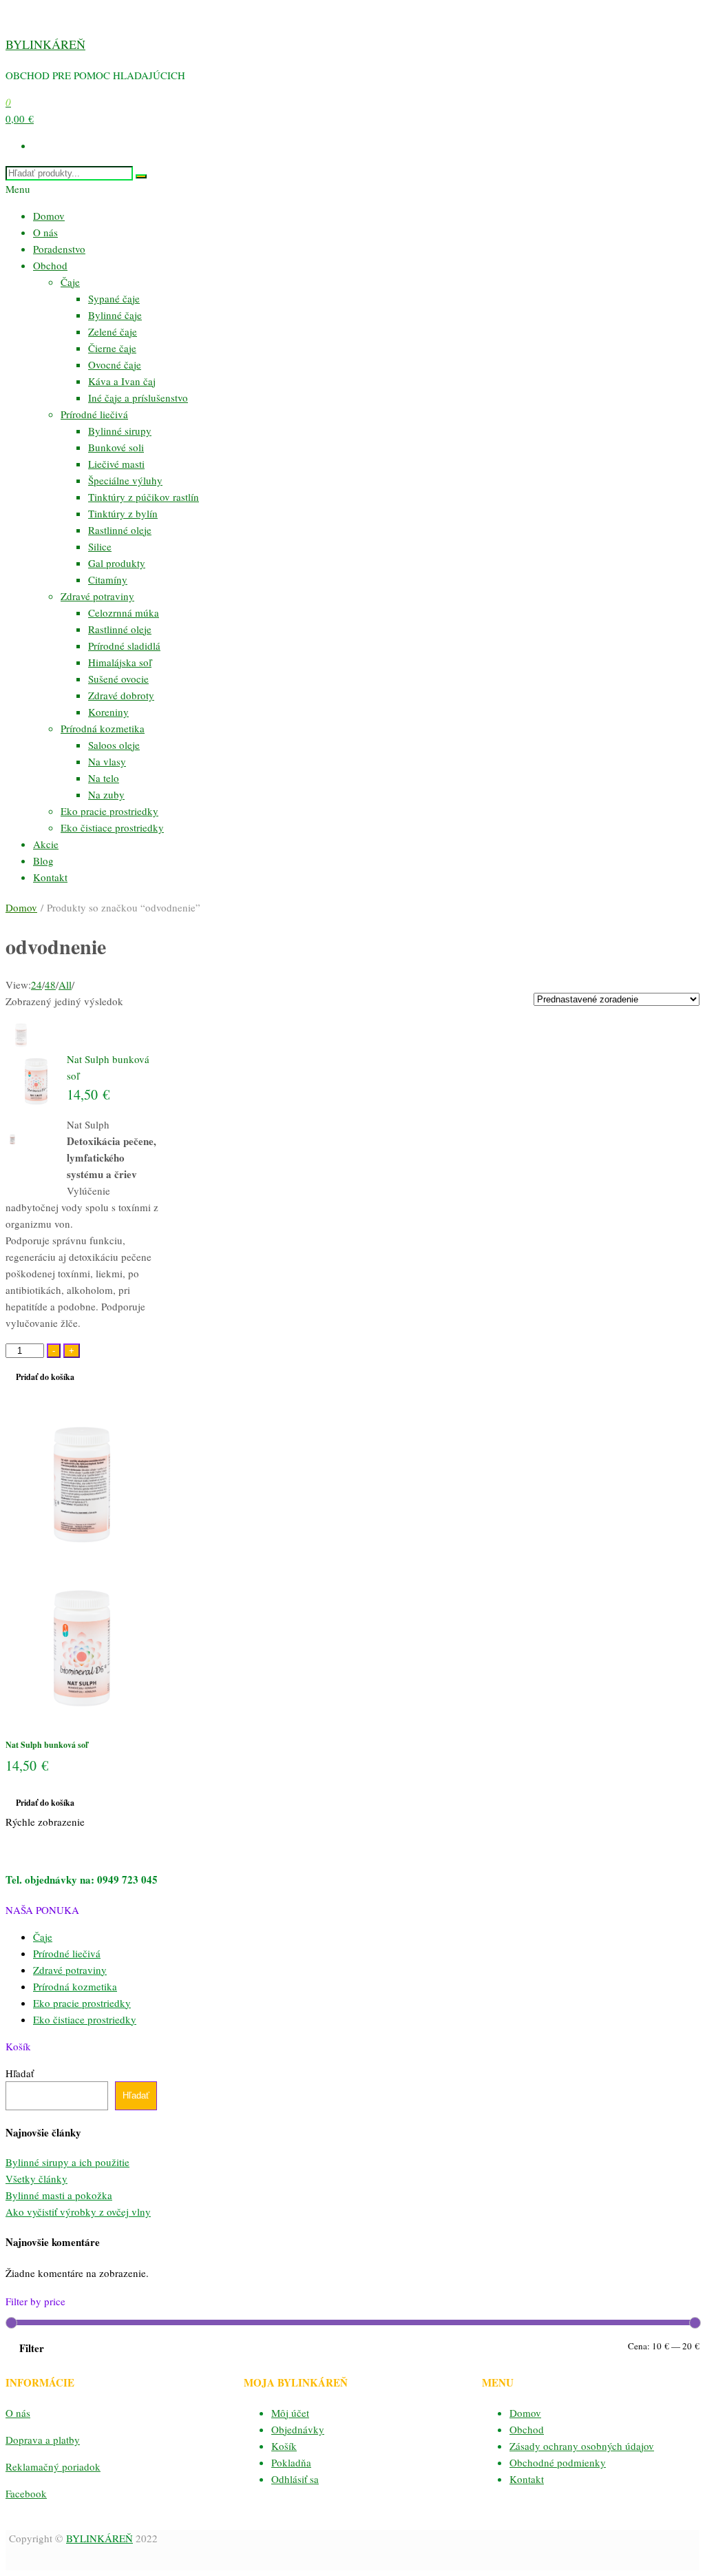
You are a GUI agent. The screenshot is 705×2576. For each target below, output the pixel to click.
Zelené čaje (113, 331)
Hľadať (20, 2073)
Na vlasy (107, 761)
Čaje (70, 282)
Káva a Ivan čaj (122, 381)
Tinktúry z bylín (123, 513)
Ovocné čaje (115, 364)
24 (36, 985)
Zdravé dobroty (121, 695)
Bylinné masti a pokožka (59, 2195)
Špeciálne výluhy (125, 480)
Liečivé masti (116, 464)
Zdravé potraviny (97, 596)
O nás (45, 232)
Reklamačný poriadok (53, 2466)
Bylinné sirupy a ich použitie (67, 2162)
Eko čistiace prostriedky (112, 827)
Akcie (46, 844)
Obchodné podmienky (558, 2462)
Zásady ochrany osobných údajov (582, 2446)
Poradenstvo (59, 249)
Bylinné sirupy (120, 431)
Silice (100, 546)
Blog (43, 861)
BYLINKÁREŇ (45, 44)
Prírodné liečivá (94, 414)
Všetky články (36, 2178)
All (65, 985)
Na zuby (106, 794)
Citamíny (108, 579)
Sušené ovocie (118, 679)
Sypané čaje (114, 298)
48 (50, 985)
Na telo (104, 778)
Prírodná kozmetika (103, 728)
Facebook (26, 2493)
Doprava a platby (43, 2440)
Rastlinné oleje (120, 530)
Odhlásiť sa (295, 2479)
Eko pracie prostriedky (109, 811)
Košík (284, 2446)
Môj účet (290, 2413)
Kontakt (50, 877)
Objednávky (298, 2429)
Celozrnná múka (124, 612)
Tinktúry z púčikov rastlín (144, 497)
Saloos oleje (114, 745)
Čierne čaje (112, 348)
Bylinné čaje (115, 315)
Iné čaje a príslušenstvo (138, 398)
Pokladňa (291, 2462)
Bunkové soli (116, 447)
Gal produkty (117, 563)
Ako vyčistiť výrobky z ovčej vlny (78, 2212)
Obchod (50, 265)
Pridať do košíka (45, 1377)
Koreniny (108, 712)
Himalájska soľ (120, 662)
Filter (32, 2348)
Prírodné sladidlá (124, 646)
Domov (49, 216)
